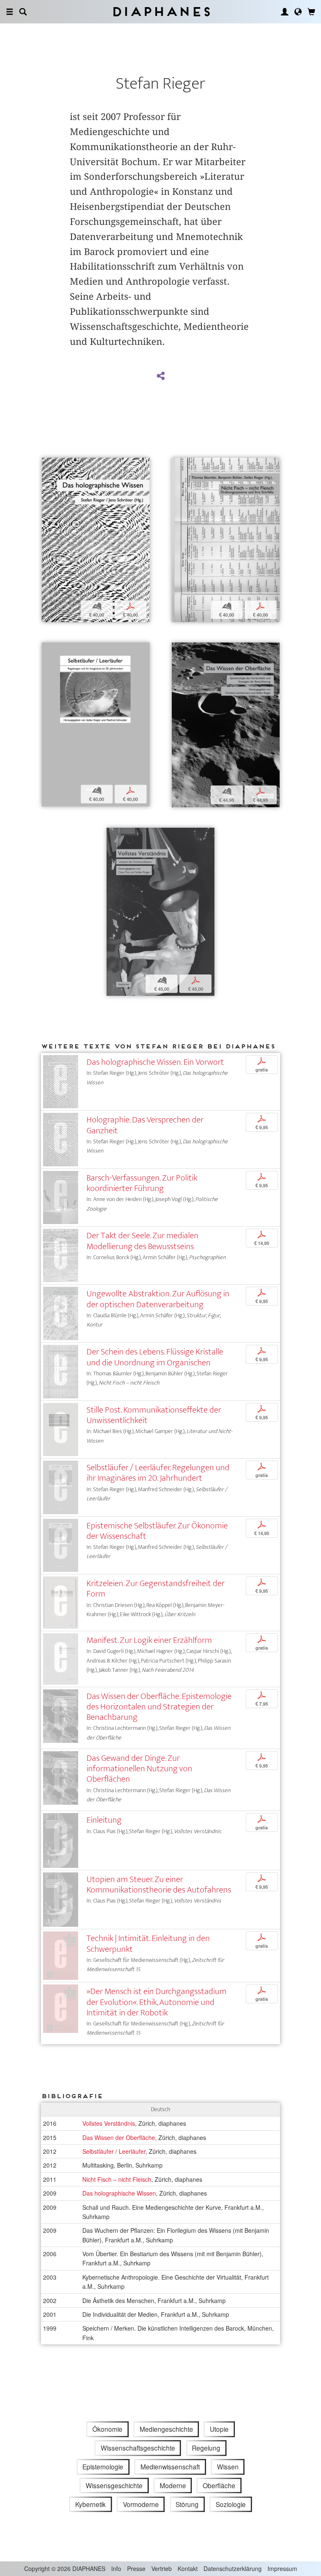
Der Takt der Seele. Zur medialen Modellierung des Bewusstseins (143, 1241)
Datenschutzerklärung (233, 2568)
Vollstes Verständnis (109, 2123)
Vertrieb (162, 2568)
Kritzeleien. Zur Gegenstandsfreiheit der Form (155, 1589)
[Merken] (48, 465)
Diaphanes (161, 11)
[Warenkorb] (311, 12)
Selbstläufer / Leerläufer (114, 2151)
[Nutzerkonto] (285, 12)
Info (116, 2568)
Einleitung (104, 1820)
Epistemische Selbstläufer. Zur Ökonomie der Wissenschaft (157, 1531)
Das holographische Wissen (119, 2193)
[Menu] (10, 12)
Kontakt (188, 2568)
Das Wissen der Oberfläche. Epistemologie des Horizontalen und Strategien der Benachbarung (159, 1707)
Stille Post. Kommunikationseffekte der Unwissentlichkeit (154, 1415)
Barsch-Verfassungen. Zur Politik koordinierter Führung (142, 1183)
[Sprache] (298, 12)
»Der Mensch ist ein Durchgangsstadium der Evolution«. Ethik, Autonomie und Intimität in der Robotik (157, 2002)
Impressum (282, 2568)
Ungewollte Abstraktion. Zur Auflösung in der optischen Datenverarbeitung (158, 1299)
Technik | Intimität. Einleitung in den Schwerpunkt (148, 1943)
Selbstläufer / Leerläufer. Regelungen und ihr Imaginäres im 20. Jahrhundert (158, 1473)
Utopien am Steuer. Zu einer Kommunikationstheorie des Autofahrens (159, 1885)
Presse (136, 2568)
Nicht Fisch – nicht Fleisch (117, 2179)
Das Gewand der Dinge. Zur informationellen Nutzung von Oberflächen (139, 1769)
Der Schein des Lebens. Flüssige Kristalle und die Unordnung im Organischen (155, 1357)
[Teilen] (160, 376)
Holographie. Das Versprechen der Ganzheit (145, 1125)
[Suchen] (23, 12)
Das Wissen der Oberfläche (119, 2137)
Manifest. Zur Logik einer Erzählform (149, 1640)
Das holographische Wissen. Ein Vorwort (155, 1062)
